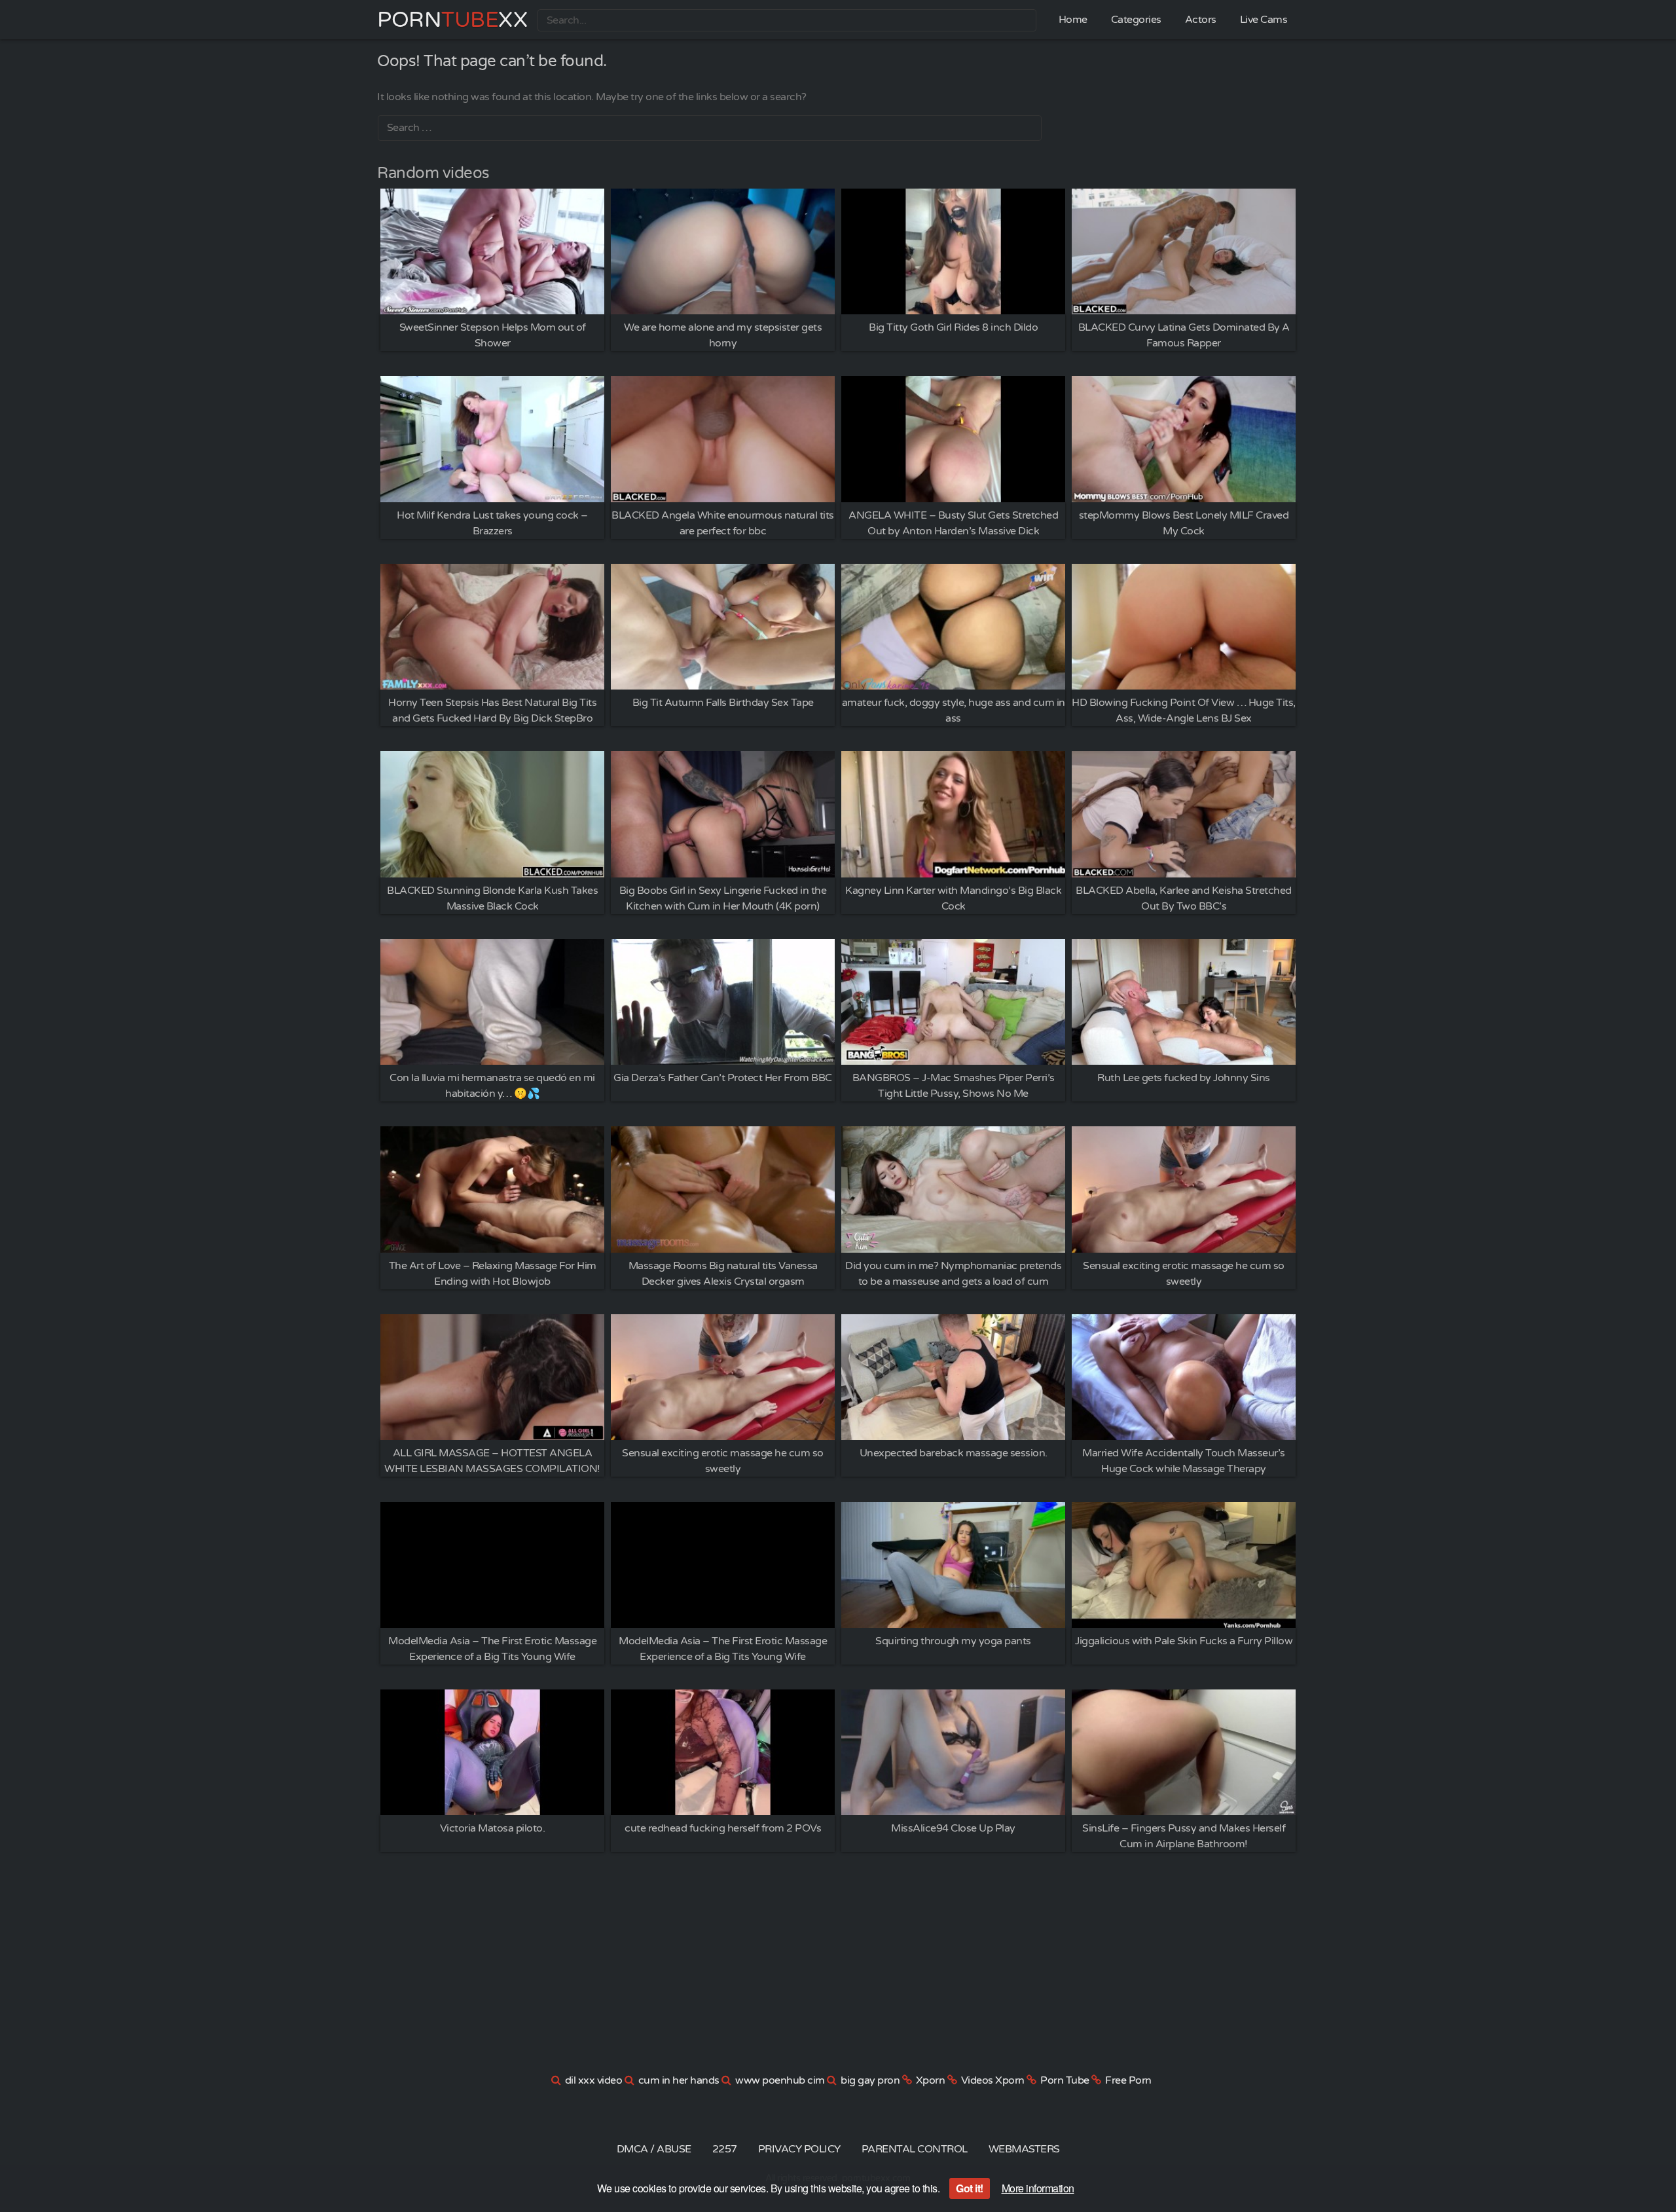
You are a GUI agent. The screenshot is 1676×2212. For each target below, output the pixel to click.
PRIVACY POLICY (799, 2149)
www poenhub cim (780, 2080)
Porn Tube (1065, 2080)
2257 (725, 2149)
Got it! (970, 2188)
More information (1038, 2188)
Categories (1136, 20)
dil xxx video (594, 2080)
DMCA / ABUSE (654, 2149)
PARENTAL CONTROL (915, 2149)
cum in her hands (679, 2080)
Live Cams (1264, 20)
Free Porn (1128, 2080)
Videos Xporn (993, 2080)
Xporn (931, 2080)
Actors (1201, 20)
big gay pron (870, 2080)
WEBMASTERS (1024, 2149)
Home (1073, 20)
